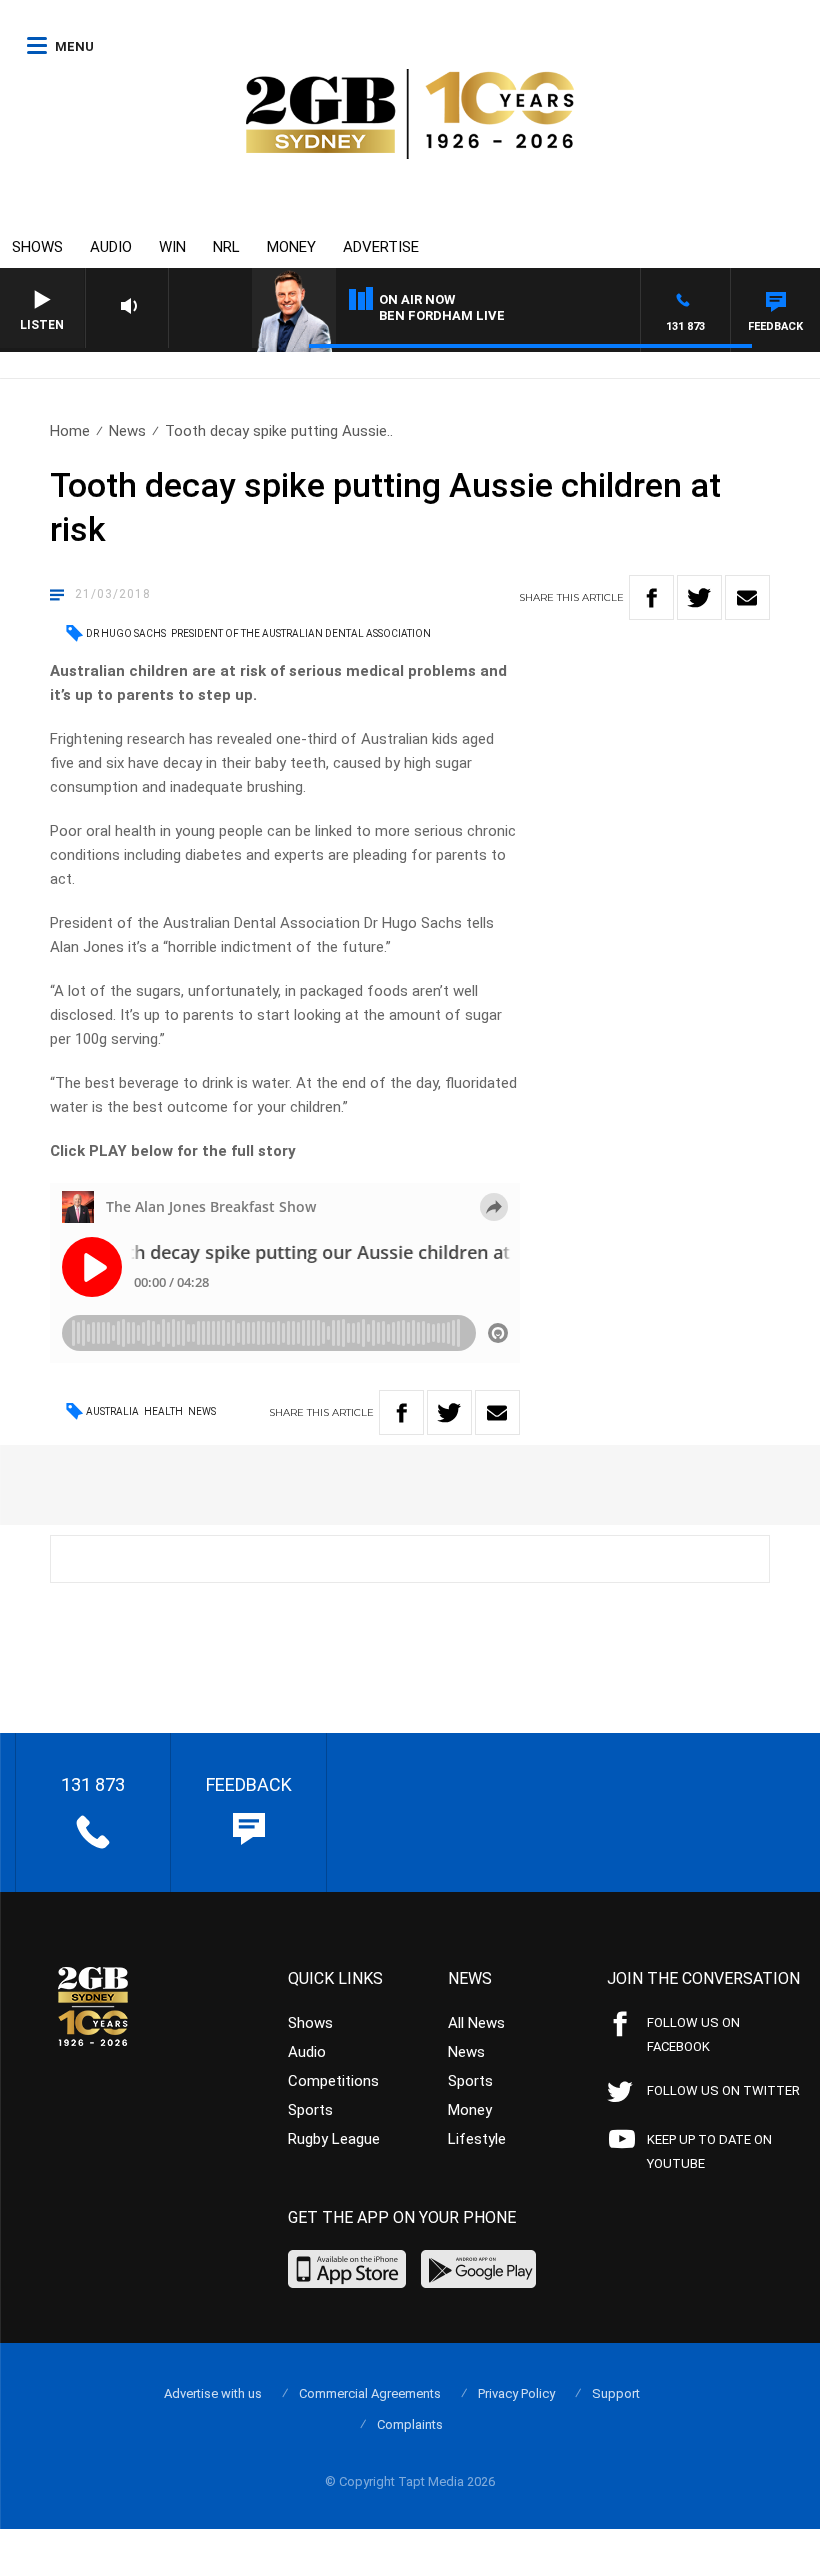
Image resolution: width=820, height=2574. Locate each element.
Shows (37, 247)
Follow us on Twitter (723, 2090)
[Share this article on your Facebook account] (651, 597)
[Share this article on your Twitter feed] (699, 597)
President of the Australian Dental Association (301, 633)
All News (476, 2023)
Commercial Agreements (370, 2393)
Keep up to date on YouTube (709, 2151)
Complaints (410, 2424)
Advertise (381, 247)
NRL (226, 247)
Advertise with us (213, 2393)
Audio (111, 247)
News (127, 431)
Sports (310, 2110)
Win (172, 247)
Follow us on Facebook (693, 2034)
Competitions (333, 2081)
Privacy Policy (516, 2393)
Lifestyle (477, 2139)
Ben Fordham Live (442, 315)
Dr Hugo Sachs (126, 633)
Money (291, 247)
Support (616, 2393)
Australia (112, 1411)
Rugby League (334, 2139)
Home (70, 431)
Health (163, 1411)
